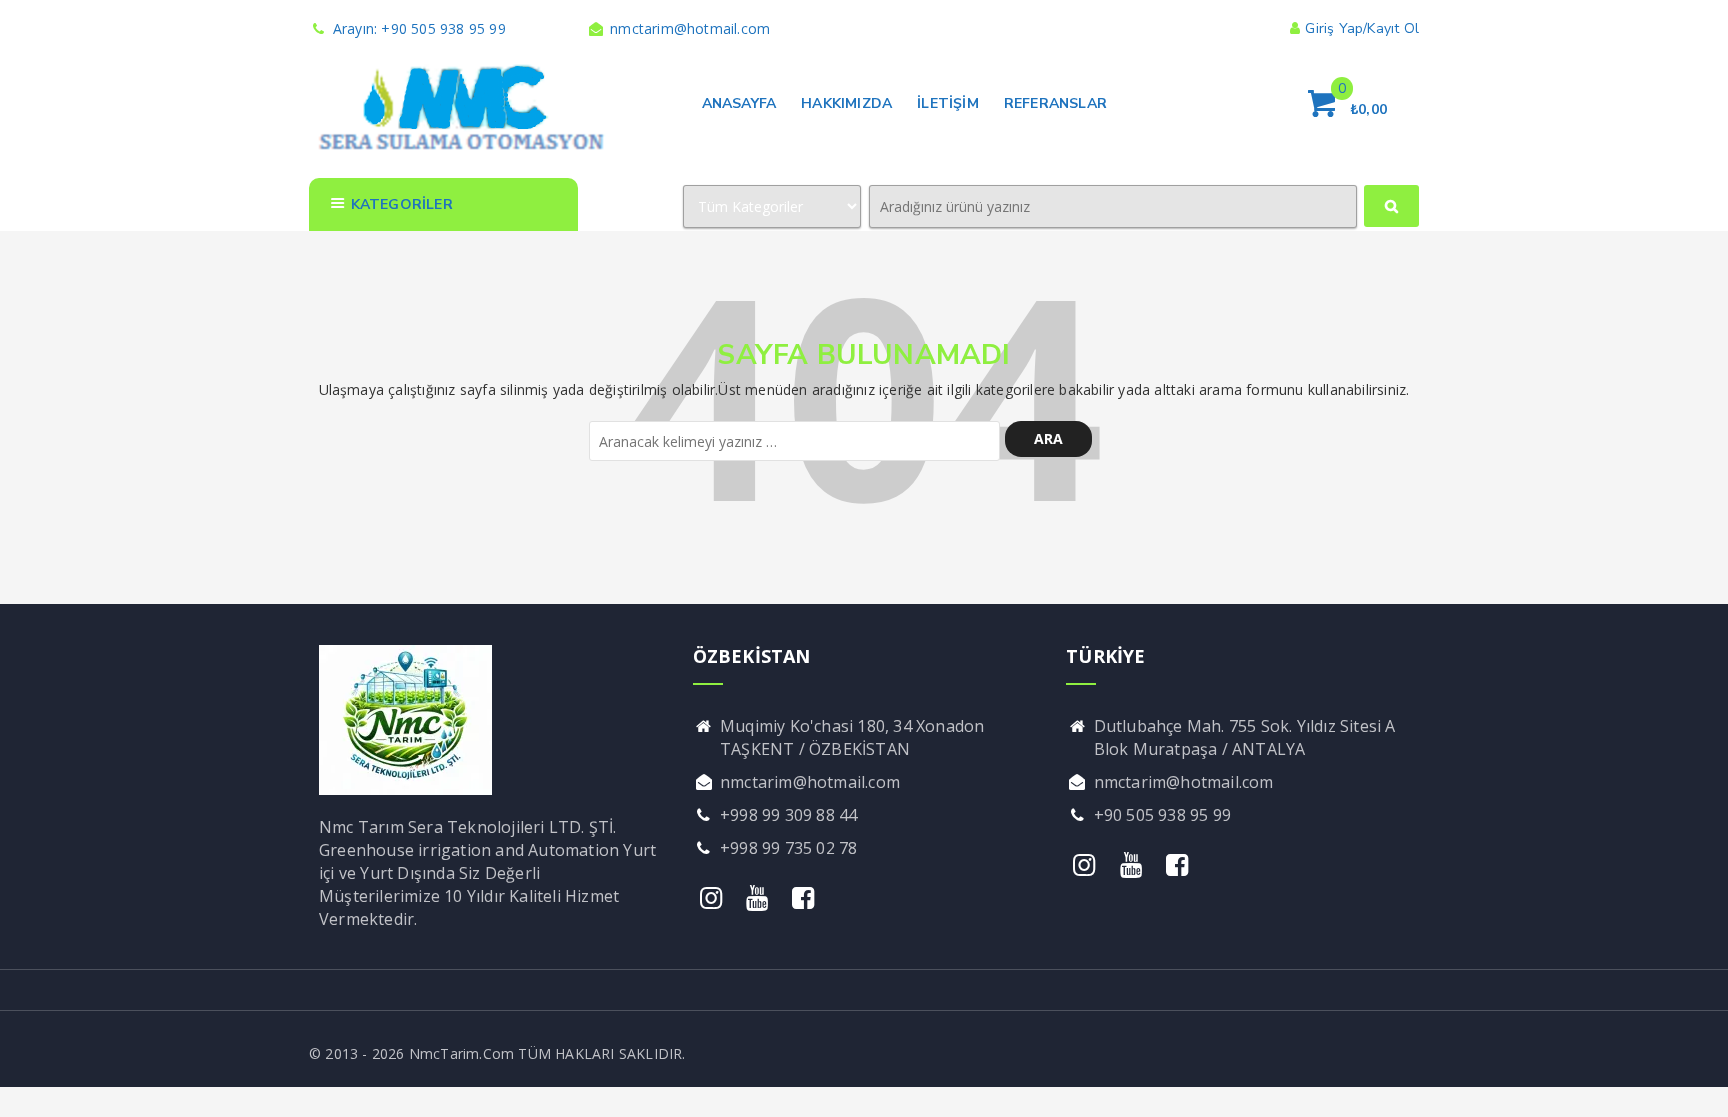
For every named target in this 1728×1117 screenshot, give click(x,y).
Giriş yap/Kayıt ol (1362, 28)
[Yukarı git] (1693, 1082)
